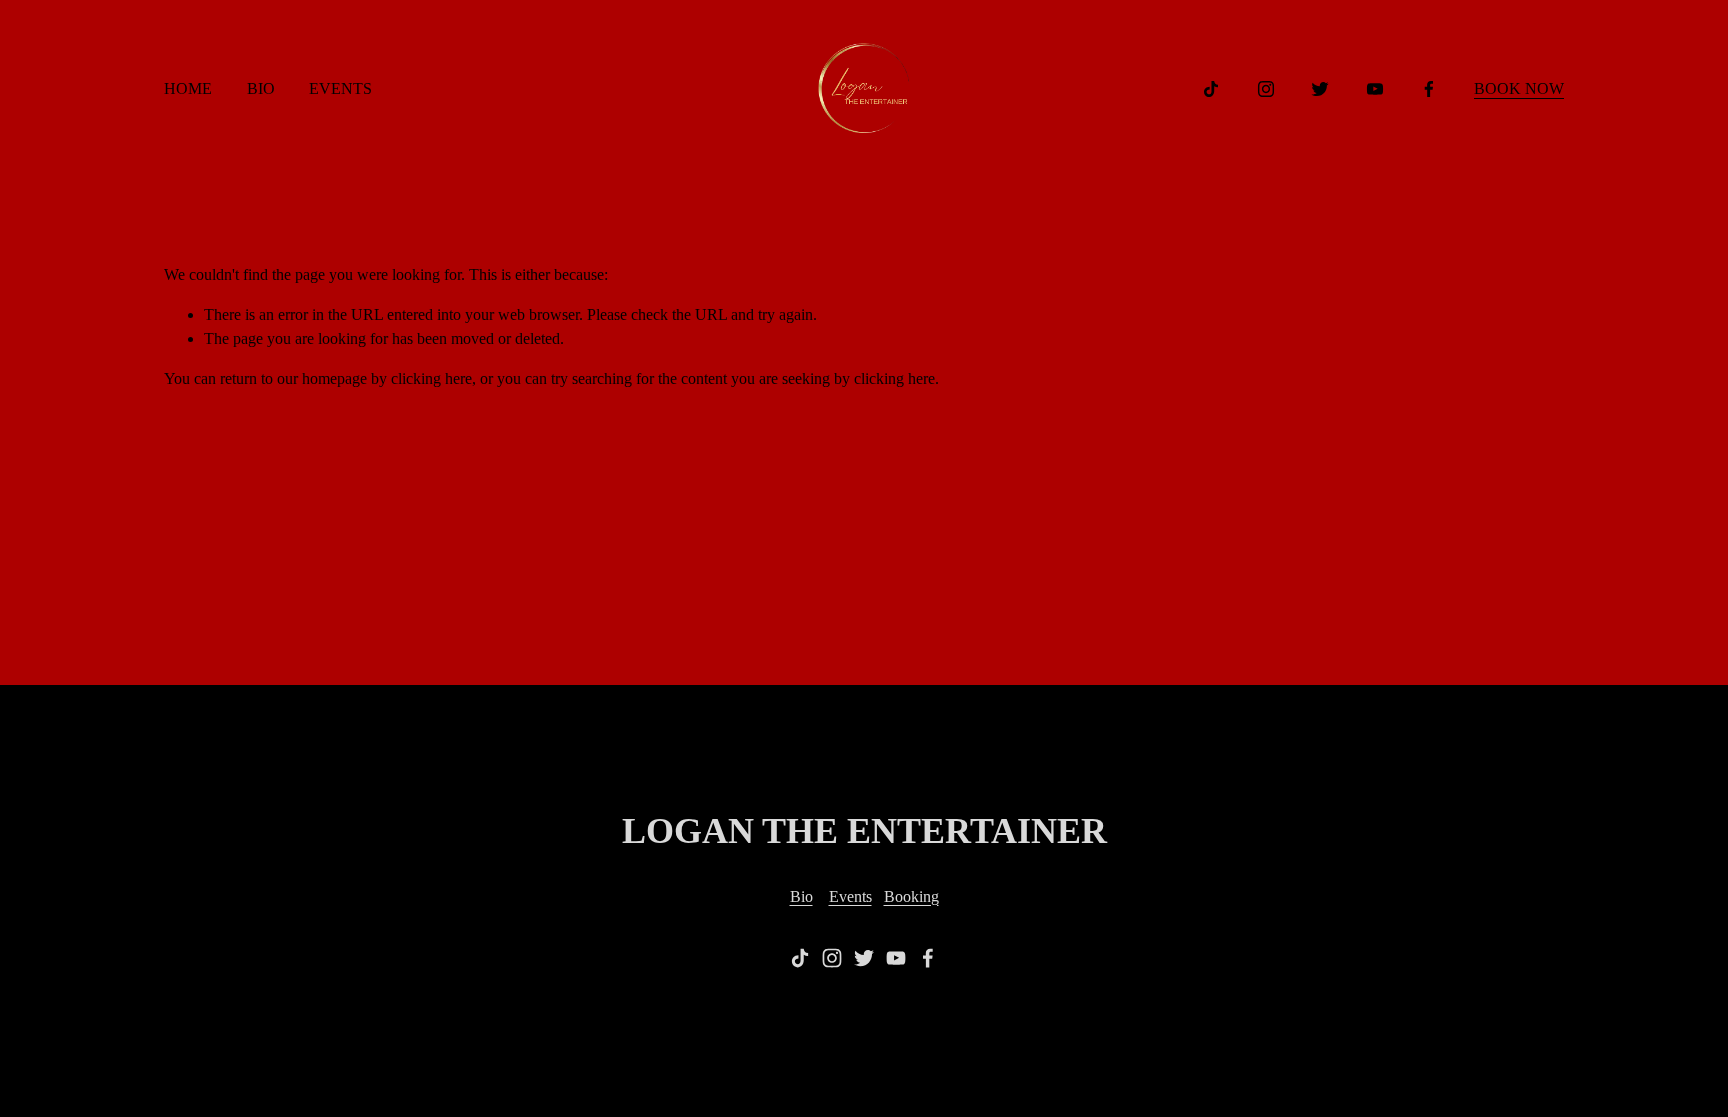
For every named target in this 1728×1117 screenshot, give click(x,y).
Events (850, 896)
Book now (1519, 88)
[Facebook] (1429, 89)
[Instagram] (1266, 89)
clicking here (431, 378)
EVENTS (340, 88)
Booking (911, 896)
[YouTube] (1375, 89)
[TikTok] (1211, 89)
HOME (188, 88)
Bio (801, 896)
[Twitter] (1320, 89)
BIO (261, 88)
